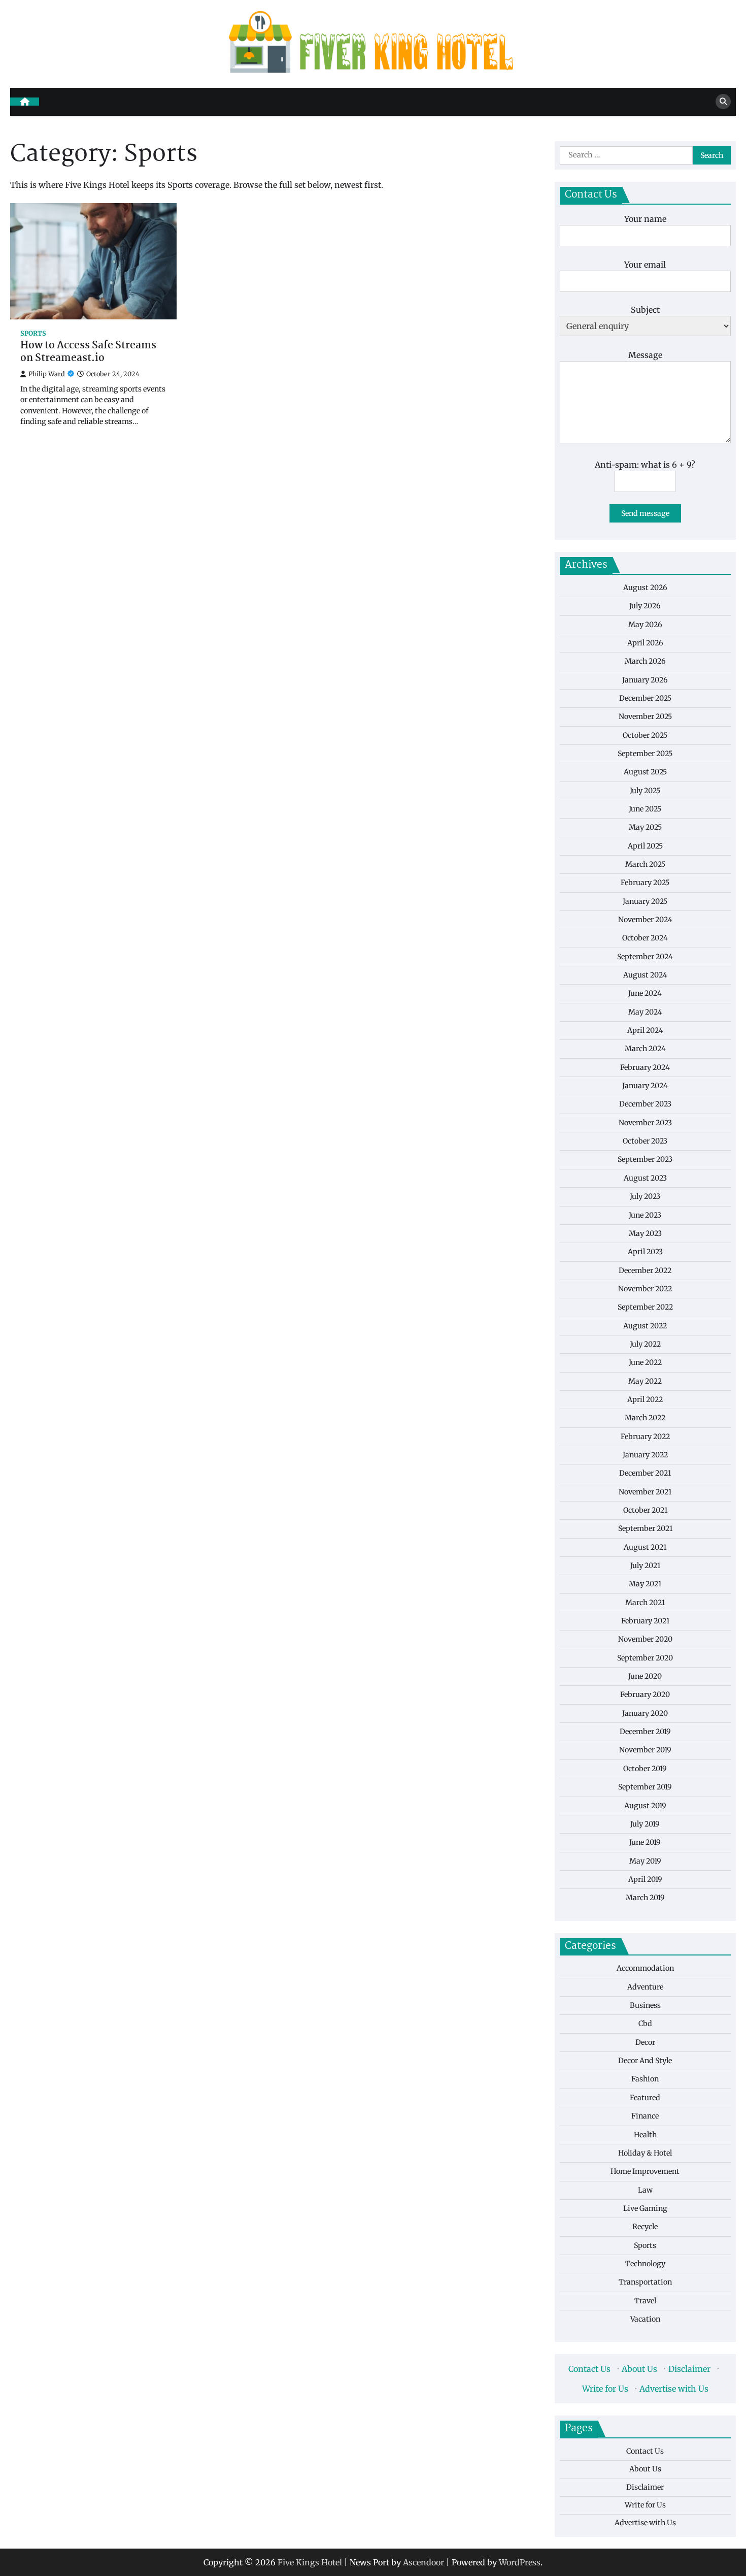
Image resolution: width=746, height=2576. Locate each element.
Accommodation (645, 1968)
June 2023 (645, 1215)
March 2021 (645, 1602)
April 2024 (645, 1030)
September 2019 (645, 1786)
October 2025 (645, 735)
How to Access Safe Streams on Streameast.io (88, 352)
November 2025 (645, 716)
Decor (645, 2042)
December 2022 (645, 1270)
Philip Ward (47, 374)
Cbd (645, 2024)
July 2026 (645, 605)
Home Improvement (645, 2171)
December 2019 (645, 1731)
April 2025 (645, 845)
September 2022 (645, 1307)
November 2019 (645, 1750)
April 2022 (645, 1399)
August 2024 (645, 974)
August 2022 (645, 1325)
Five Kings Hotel (310, 2562)
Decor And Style (645, 2060)
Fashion (645, 2079)
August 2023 (645, 1178)
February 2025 (645, 883)
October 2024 (645, 938)
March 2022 (645, 1418)
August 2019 (645, 1805)
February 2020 (645, 1694)
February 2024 (645, 1067)
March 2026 (645, 661)
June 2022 (645, 1362)
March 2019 (645, 1898)
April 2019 (645, 1879)
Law (645, 2190)
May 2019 (645, 1861)
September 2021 (645, 1528)
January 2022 (645, 1454)
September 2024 (645, 956)
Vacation (645, 2319)
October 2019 (645, 1768)
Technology (645, 2263)
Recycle (645, 2227)
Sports (33, 333)
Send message (645, 513)
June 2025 (645, 808)
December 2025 (645, 698)
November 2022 (645, 1288)
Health (645, 2134)
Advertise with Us (674, 2388)
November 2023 (645, 1122)
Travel (645, 2300)
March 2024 (645, 1049)
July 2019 (645, 1823)
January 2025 (645, 901)
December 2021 (645, 1473)
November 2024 (645, 919)
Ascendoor (423, 2562)
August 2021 (645, 1547)
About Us (639, 2369)
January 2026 (645, 679)
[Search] (723, 102)
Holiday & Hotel (645, 2153)
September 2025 (645, 753)
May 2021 (645, 1584)
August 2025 (645, 772)
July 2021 (645, 1565)
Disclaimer (689, 2369)
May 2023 (645, 1233)
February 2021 (645, 1620)
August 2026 (645, 587)
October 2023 (645, 1140)
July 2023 (645, 1196)
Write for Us (605, 2388)
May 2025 (645, 827)
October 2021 (645, 1510)
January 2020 (645, 1713)
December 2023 (645, 1104)
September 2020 (645, 1657)
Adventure (645, 1986)
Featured (645, 2097)
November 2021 (645, 1491)
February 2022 (645, 1436)
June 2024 (645, 993)
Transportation (645, 2282)
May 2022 (645, 1381)
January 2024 (645, 1085)
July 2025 (645, 790)
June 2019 (645, 1842)
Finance (645, 2115)
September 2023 (645, 1159)
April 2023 (645, 1252)
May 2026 (645, 624)
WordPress (520, 2562)
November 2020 (645, 1639)
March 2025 (645, 864)
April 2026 (645, 642)
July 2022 (645, 1344)
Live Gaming (645, 2208)
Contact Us (589, 2369)
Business (645, 2005)
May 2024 (645, 1012)
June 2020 (645, 1676)
